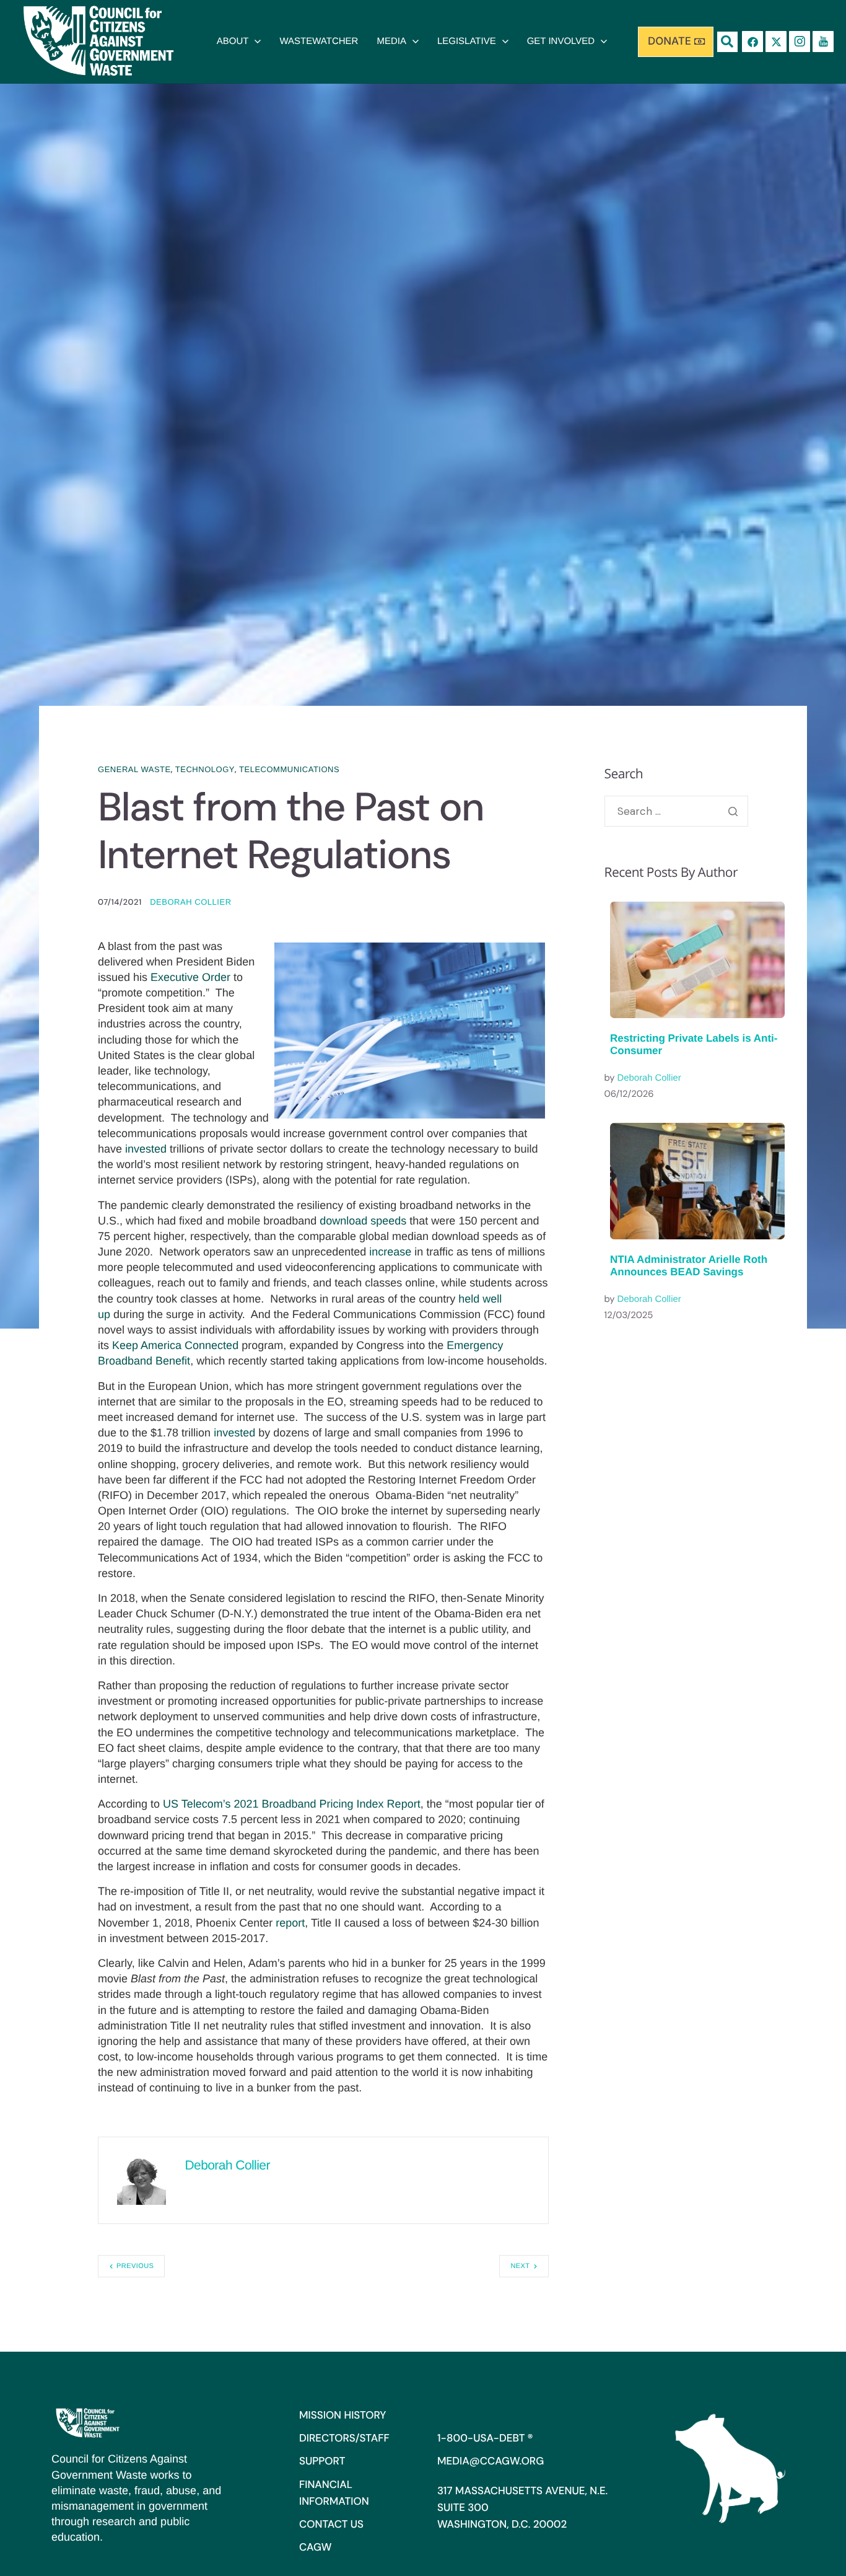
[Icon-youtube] (823, 42)
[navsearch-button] (727, 42)
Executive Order (190, 977)
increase (390, 1252)
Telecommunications (289, 769)
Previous (135, 2266)
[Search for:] (677, 811)
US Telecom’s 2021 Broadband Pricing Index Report (292, 1804)
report (290, 1923)
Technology (205, 769)
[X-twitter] (776, 42)
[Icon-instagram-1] (800, 42)
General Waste (134, 769)
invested (146, 1149)
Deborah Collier (190, 902)
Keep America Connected (175, 1345)
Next (520, 2266)
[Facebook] (752, 42)
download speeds (363, 1221)
